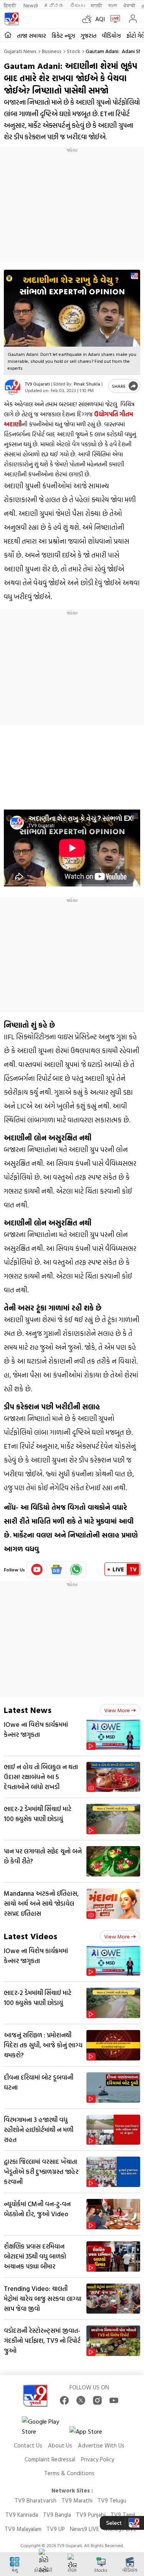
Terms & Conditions (69, 2473)
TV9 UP (56, 2529)
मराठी (97, 5)
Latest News (28, 1710)
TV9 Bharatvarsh (36, 2500)
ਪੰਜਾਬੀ (129, 5)
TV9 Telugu (112, 2500)
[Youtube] (37, 1569)
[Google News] (57, 1569)
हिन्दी (11, 5)
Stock (74, 51)
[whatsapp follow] (76, 1569)
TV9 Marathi (77, 2500)
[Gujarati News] (12, 19)
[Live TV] (113, 19)
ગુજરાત (89, 36)
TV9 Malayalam (23, 2529)
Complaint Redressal (50, 2459)
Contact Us (28, 2445)
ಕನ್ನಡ (54, 5)
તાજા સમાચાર (31, 36)
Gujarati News (20, 51)
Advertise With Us (101, 2445)
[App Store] (93, 2433)
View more (117, 1710)
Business (52, 51)
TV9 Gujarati (37, 384)
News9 (31, 5)
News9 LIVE (84, 2529)
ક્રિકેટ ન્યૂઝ (63, 36)
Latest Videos (31, 1936)
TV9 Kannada (22, 2515)
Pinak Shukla (87, 384)
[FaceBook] (64, 2400)
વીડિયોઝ (111, 36)
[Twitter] (81, 2400)
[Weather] (89, 19)
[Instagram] (97, 2400)
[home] (8, 35)
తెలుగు (77, 5)
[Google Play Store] (45, 2426)
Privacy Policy (98, 2459)
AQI (100, 19)
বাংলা (113, 5)
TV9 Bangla (57, 2515)
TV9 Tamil (123, 2515)
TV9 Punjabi (91, 2515)
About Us (60, 2445)
